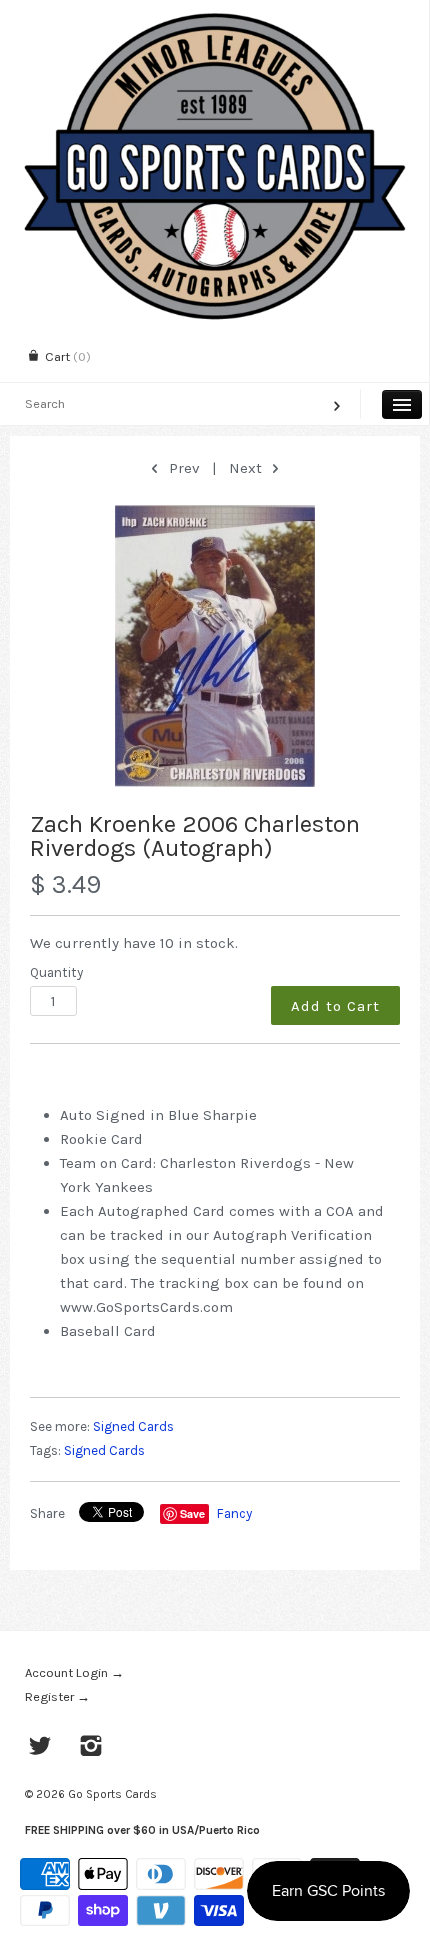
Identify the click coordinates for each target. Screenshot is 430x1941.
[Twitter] (40, 1748)
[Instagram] (91, 1748)
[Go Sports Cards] (214, 17)
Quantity (56, 972)
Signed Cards (133, 1426)
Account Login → (74, 1672)
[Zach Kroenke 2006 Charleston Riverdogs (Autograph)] (215, 646)
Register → (57, 1696)
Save (192, 1513)
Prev (182, 468)
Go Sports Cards (112, 1794)
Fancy (234, 1513)
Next (247, 468)
